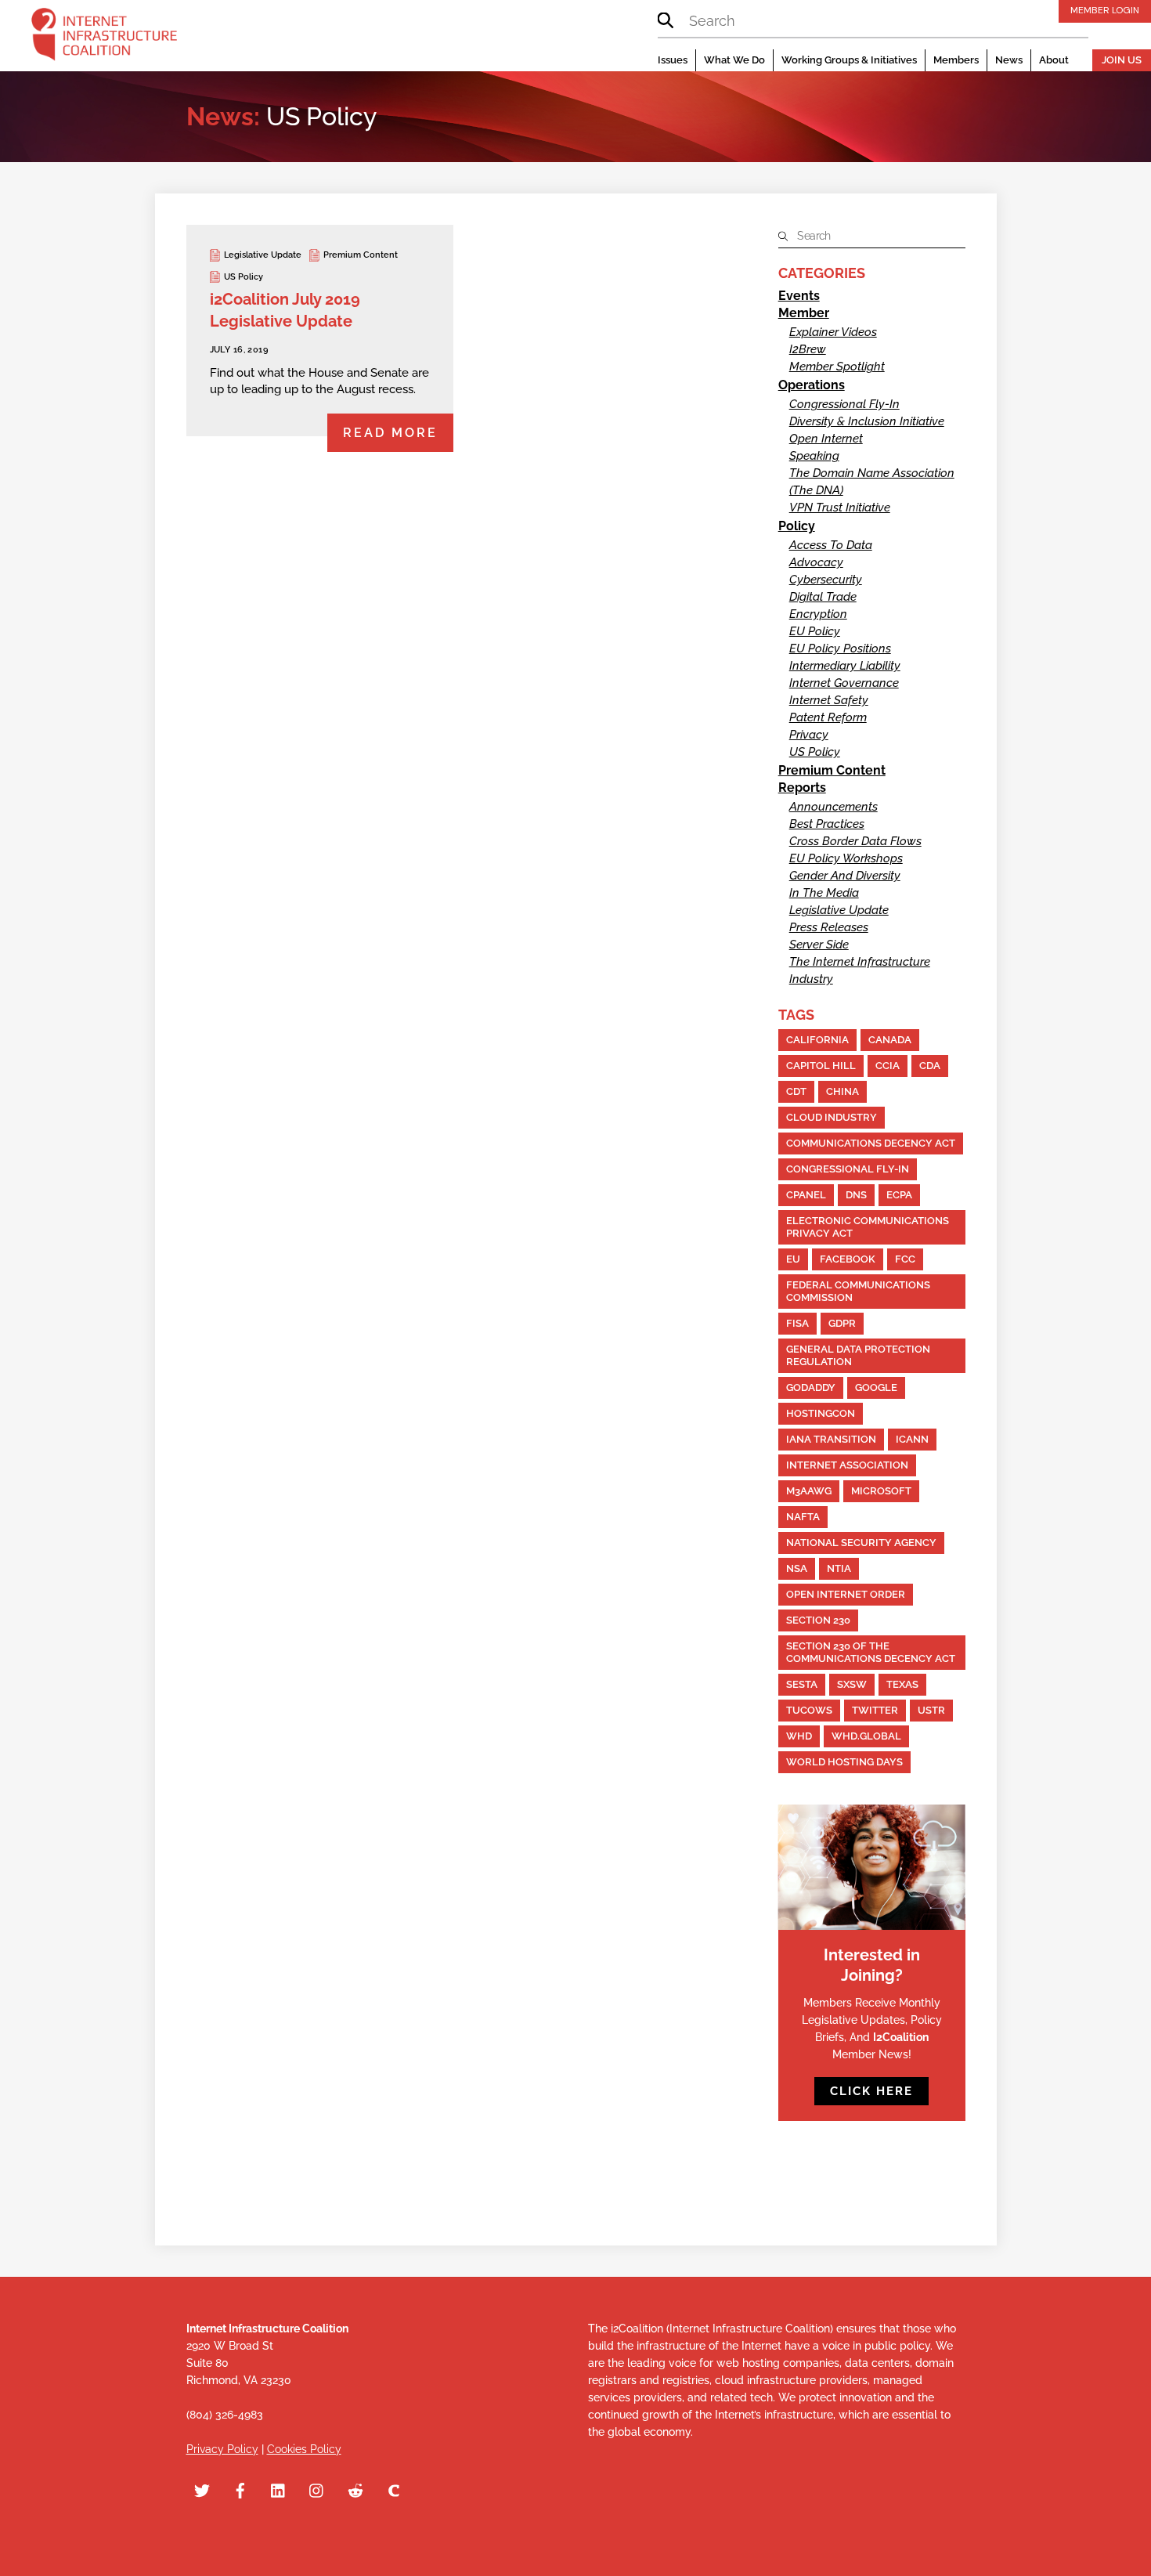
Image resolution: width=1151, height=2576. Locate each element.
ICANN (912, 1439)
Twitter (875, 1710)
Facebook (848, 1259)
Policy (797, 526)
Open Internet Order (846, 1594)
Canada (890, 1040)
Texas (902, 1684)
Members (956, 60)
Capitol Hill (821, 1066)
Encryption (818, 614)
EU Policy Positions (840, 649)
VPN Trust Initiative (840, 508)
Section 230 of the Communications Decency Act (871, 1652)
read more (390, 433)
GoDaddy (811, 1387)
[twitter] (202, 2489)
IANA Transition (831, 1439)
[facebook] (240, 2489)
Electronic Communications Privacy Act (868, 1227)
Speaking (814, 456)
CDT (796, 1091)
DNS (856, 1195)
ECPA (899, 1195)
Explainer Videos (833, 332)
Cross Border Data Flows (855, 841)
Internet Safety (829, 700)
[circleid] (394, 2489)
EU (793, 1259)
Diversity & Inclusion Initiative (867, 421)
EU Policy (815, 631)
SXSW (852, 1684)
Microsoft (881, 1491)
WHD (799, 1736)
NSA (797, 1568)
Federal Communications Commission (858, 1291)
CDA (930, 1066)
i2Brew (808, 349)
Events (799, 296)
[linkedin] (279, 2489)
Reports (802, 788)
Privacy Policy (222, 2449)
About (1054, 60)
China (843, 1091)
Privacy (809, 735)
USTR (931, 1710)
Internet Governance (844, 683)
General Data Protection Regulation (858, 1355)
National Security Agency (861, 1543)
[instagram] (317, 2489)
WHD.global (866, 1736)
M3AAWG (809, 1491)
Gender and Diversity (845, 876)
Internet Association (847, 1465)
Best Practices (827, 824)
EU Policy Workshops (846, 858)
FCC (905, 1259)
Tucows (809, 1710)
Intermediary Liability (845, 666)
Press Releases (829, 927)
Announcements (833, 807)
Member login (1105, 10)
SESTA (802, 1684)
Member (804, 313)
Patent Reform (828, 717)
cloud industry (832, 1117)
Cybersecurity (826, 580)
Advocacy (816, 562)
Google (876, 1387)
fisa (797, 1323)
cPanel (806, 1195)
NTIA (839, 1568)
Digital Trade (823, 597)
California (817, 1040)
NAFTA (803, 1517)
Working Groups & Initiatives (849, 60)
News (1009, 60)
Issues (673, 60)
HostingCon (821, 1413)
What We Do (734, 60)
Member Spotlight (837, 367)
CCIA (888, 1066)
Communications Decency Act (871, 1143)
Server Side (819, 945)
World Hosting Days (844, 1762)
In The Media (824, 893)
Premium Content (361, 255)
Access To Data (831, 545)
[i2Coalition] (104, 38)
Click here (871, 2091)
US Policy (244, 277)
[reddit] (355, 2489)
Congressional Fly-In (844, 404)
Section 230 (818, 1620)
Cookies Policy (304, 2449)
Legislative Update (263, 255)
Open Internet (826, 439)
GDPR (842, 1323)
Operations (812, 385)
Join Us (1122, 60)
